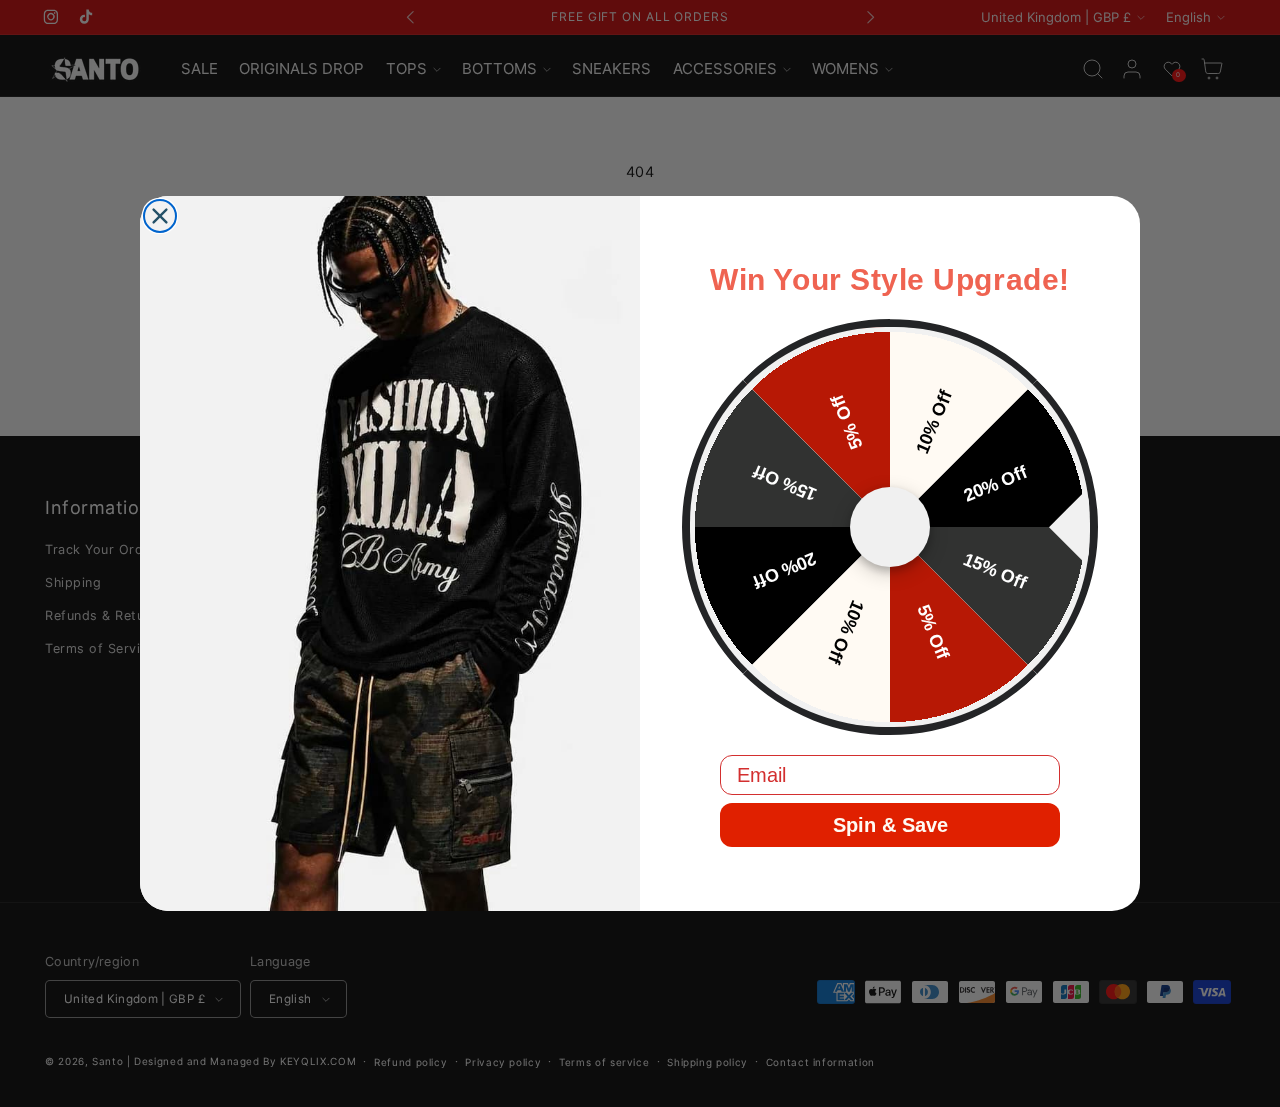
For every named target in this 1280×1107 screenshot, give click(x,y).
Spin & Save (890, 825)
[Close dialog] (160, 216)
